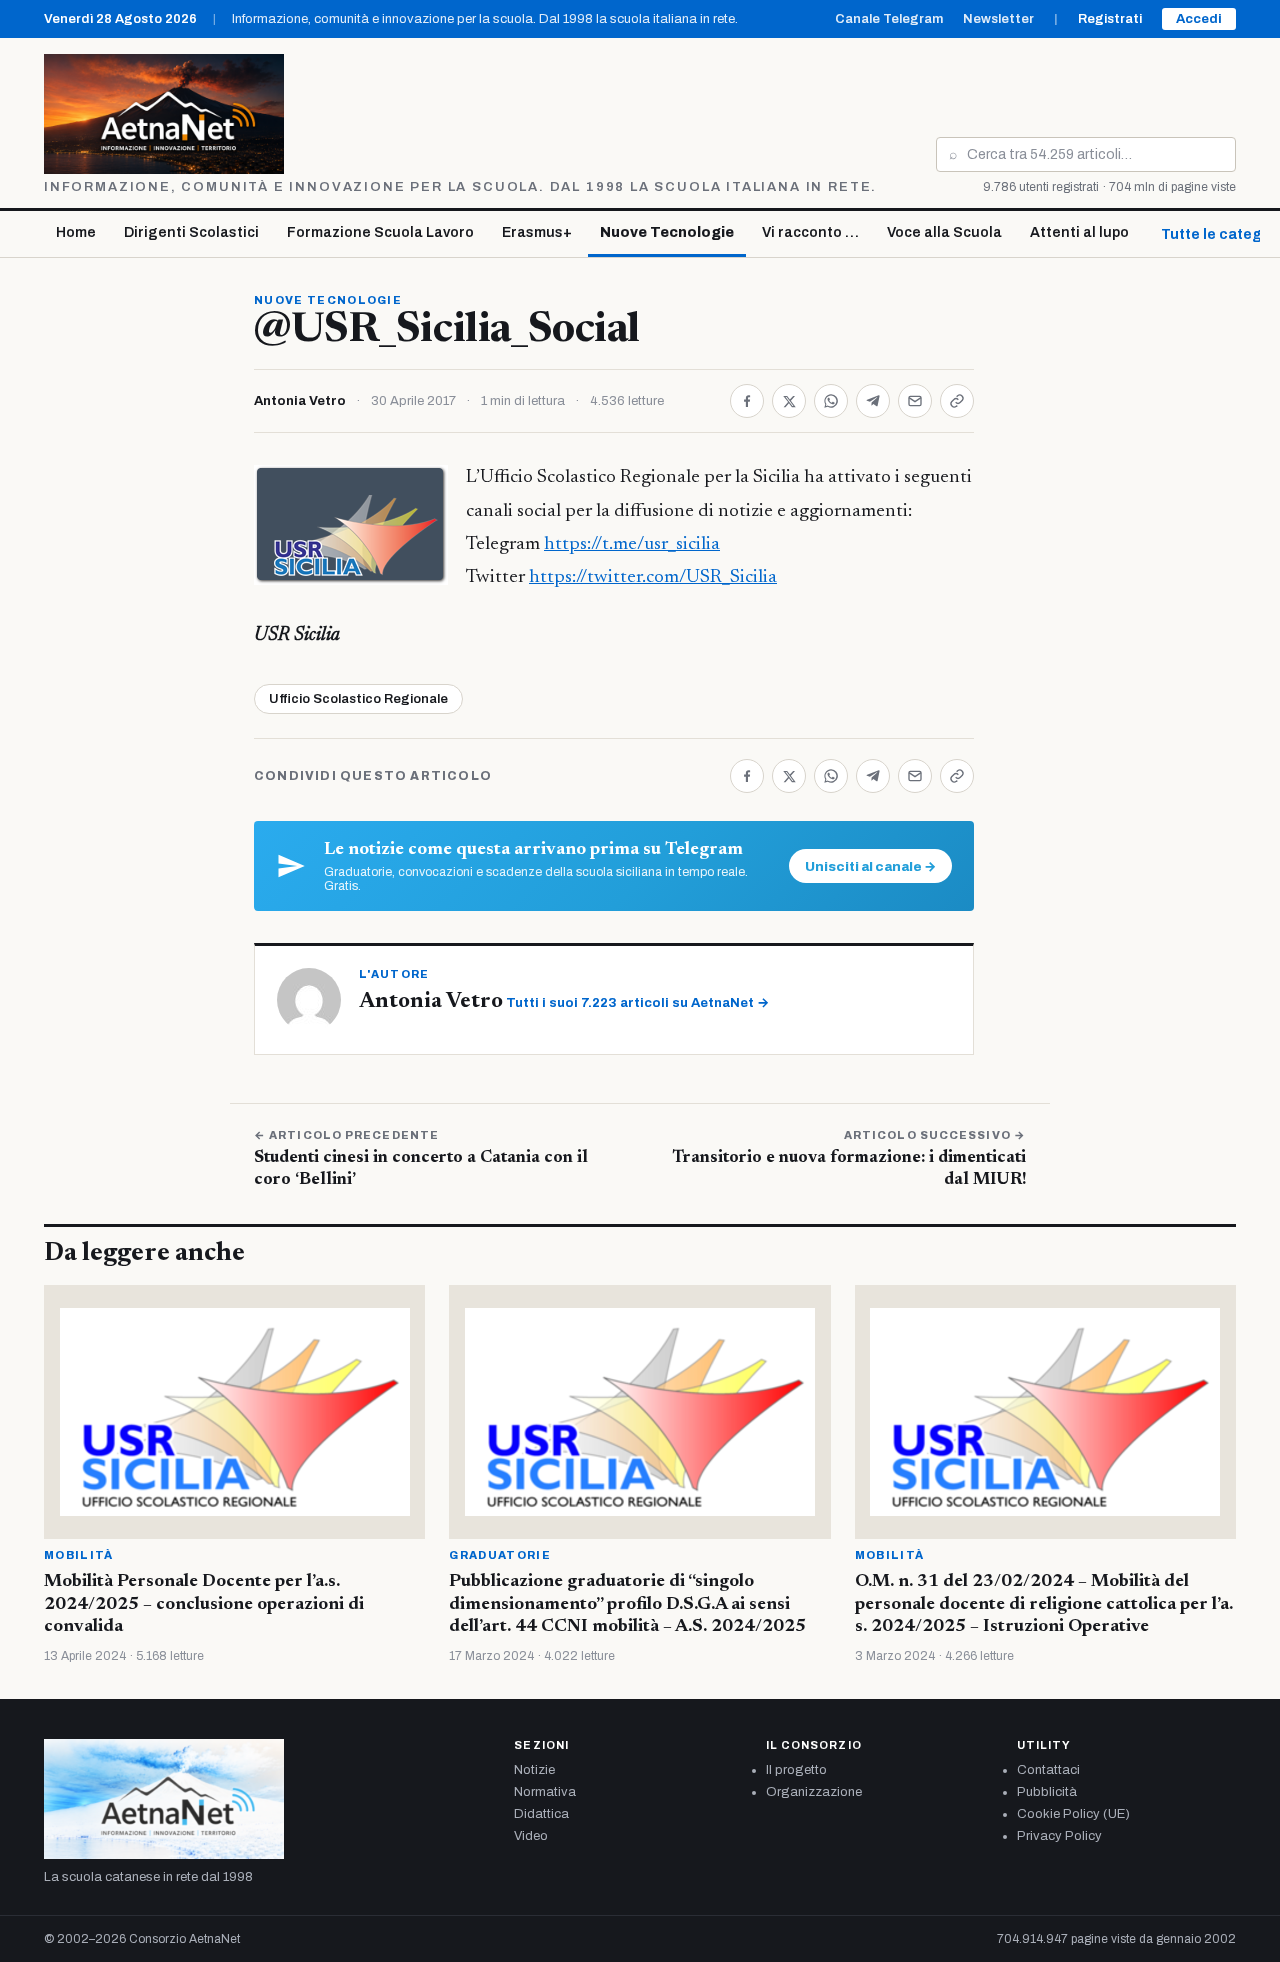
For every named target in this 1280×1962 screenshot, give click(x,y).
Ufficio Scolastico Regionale (358, 699)
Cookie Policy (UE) (1073, 1814)
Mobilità (79, 1555)
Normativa (545, 1792)
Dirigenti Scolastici (191, 232)
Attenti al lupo (1079, 232)
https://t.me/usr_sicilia (632, 544)
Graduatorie (500, 1555)
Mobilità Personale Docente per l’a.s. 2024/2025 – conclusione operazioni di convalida (204, 1604)
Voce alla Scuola (944, 232)
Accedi (1199, 19)
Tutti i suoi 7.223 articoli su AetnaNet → (637, 1003)
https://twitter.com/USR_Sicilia (653, 577)
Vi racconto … (810, 232)
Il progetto (796, 1770)
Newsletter (998, 19)
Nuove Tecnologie (667, 232)
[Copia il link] (957, 401)
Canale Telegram (889, 19)
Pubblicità (1047, 1792)
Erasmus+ (537, 232)
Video (531, 1836)
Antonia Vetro (300, 401)
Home (76, 232)
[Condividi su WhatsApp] (831, 401)
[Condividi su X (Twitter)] (789, 401)
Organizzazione (814, 1792)
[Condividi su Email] (915, 401)
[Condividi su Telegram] (873, 401)
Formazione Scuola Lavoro (380, 232)
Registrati (1110, 19)
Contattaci (1048, 1770)
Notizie (534, 1770)
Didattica (541, 1814)
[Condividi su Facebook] (747, 401)
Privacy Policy (1059, 1836)
